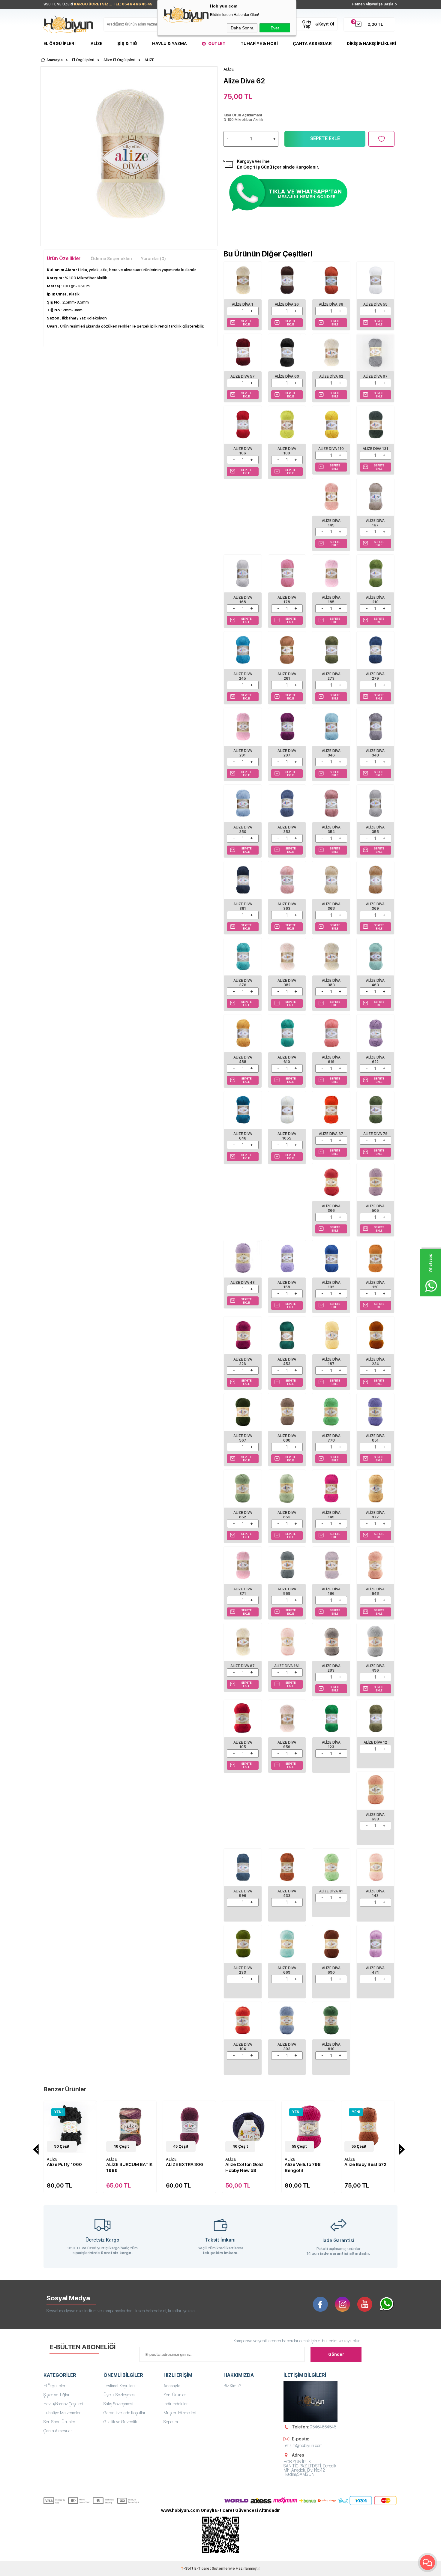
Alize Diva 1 (243, 304)
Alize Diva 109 (287, 451)
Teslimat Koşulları (119, 2386)
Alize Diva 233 (243, 1970)
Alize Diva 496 (375, 1668)
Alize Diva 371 (243, 1591)
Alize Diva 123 (331, 1745)
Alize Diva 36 (331, 304)
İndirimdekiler (176, 2404)
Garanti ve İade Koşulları (125, 2413)
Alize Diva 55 (375, 304)
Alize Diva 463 (375, 983)
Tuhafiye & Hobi (259, 43)
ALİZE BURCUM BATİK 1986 (78, 2167)
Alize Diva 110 (331, 449)
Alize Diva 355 (375, 830)
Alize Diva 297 (287, 753)
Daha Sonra (242, 28)
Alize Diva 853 (287, 1515)
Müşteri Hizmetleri (180, 2413)
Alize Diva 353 (287, 830)
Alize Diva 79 (375, 1134)
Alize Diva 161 (287, 1666)
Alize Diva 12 (375, 1742)
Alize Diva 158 (287, 1285)
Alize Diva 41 (331, 1891)
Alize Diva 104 (243, 2047)
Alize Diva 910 (331, 2047)
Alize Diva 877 (375, 1515)
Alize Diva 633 (375, 1817)
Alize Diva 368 (331, 906)
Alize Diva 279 (375, 676)
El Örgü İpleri (60, 43)
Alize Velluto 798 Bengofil (251, 2167)
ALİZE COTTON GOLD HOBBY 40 (375, 2167)
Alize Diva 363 (287, 906)
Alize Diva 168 (243, 600)
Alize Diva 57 (243, 376)
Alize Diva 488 (243, 1060)
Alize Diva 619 (331, 1060)
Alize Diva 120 (375, 1285)
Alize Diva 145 (331, 523)
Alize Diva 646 (243, 1136)
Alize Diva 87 (375, 376)
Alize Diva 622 (375, 1060)
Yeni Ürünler (175, 2395)
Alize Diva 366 (331, 1208)
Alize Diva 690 (331, 1970)
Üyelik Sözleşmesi (120, 2395)
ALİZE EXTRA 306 (133, 2164)
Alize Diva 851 (375, 1438)
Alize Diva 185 (331, 600)
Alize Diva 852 (243, 1515)
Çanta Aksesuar (312, 43)
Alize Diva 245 (243, 676)
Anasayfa (172, 2386)
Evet (275, 28)
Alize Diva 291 (243, 753)
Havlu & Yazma (169, 43)
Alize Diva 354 (331, 830)
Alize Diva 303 (287, 2047)
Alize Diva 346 (331, 753)
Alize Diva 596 (243, 1893)
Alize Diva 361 (243, 906)
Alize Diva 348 (375, 753)
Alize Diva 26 (287, 304)
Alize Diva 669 (287, 1970)
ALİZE (60, 2159)
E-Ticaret (203, 2569)
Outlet (217, 43)
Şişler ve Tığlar (57, 2395)
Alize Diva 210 (375, 600)
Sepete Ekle (325, 138)
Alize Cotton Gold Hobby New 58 (192, 2167)
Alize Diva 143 (375, 1893)
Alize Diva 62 (331, 376)
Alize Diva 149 (331, 1515)
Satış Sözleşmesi (118, 2404)
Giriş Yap (307, 24)
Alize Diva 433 (287, 1893)
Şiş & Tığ (127, 43)
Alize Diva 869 (287, 1591)
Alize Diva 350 (243, 830)
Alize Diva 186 (331, 1591)
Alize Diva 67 (243, 1666)
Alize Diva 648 (375, 1591)
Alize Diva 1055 (287, 1136)
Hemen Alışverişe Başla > (375, 4)
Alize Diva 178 (287, 600)
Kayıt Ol (326, 24)
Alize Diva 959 (287, 1745)
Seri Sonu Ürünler (59, 2422)
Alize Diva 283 (331, 1668)
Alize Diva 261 (287, 676)
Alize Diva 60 (287, 376)
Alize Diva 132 (331, 1285)
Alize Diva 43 (243, 1283)
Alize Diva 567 (243, 1438)
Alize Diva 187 (331, 1362)
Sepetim (171, 2422)
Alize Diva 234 (375, 1362)
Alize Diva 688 (287, 1438)
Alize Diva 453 (287, 1362)
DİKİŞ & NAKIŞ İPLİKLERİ (371, 43)
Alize (96, 43)
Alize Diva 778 (331, 1438)
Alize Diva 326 (243, 1362)
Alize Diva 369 (375, 906)
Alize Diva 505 (375, 1208)
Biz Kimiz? (232, 2386)
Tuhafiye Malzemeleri (63, 2413)
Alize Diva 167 (375, 523)
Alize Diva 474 (375, 1970)
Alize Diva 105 (243, 1745)
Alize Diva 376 (243, 983)
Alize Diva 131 (375, 449)
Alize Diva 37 (331, 1134)
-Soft (188, 2569)
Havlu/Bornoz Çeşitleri (63, 2404)
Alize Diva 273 (331, 676)
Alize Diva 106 (243, 451)
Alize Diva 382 (287, 983)
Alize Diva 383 (331, 983)
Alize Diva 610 (287, 1060)
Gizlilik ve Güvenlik (120, 2422)
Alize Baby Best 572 (313, 2164)
